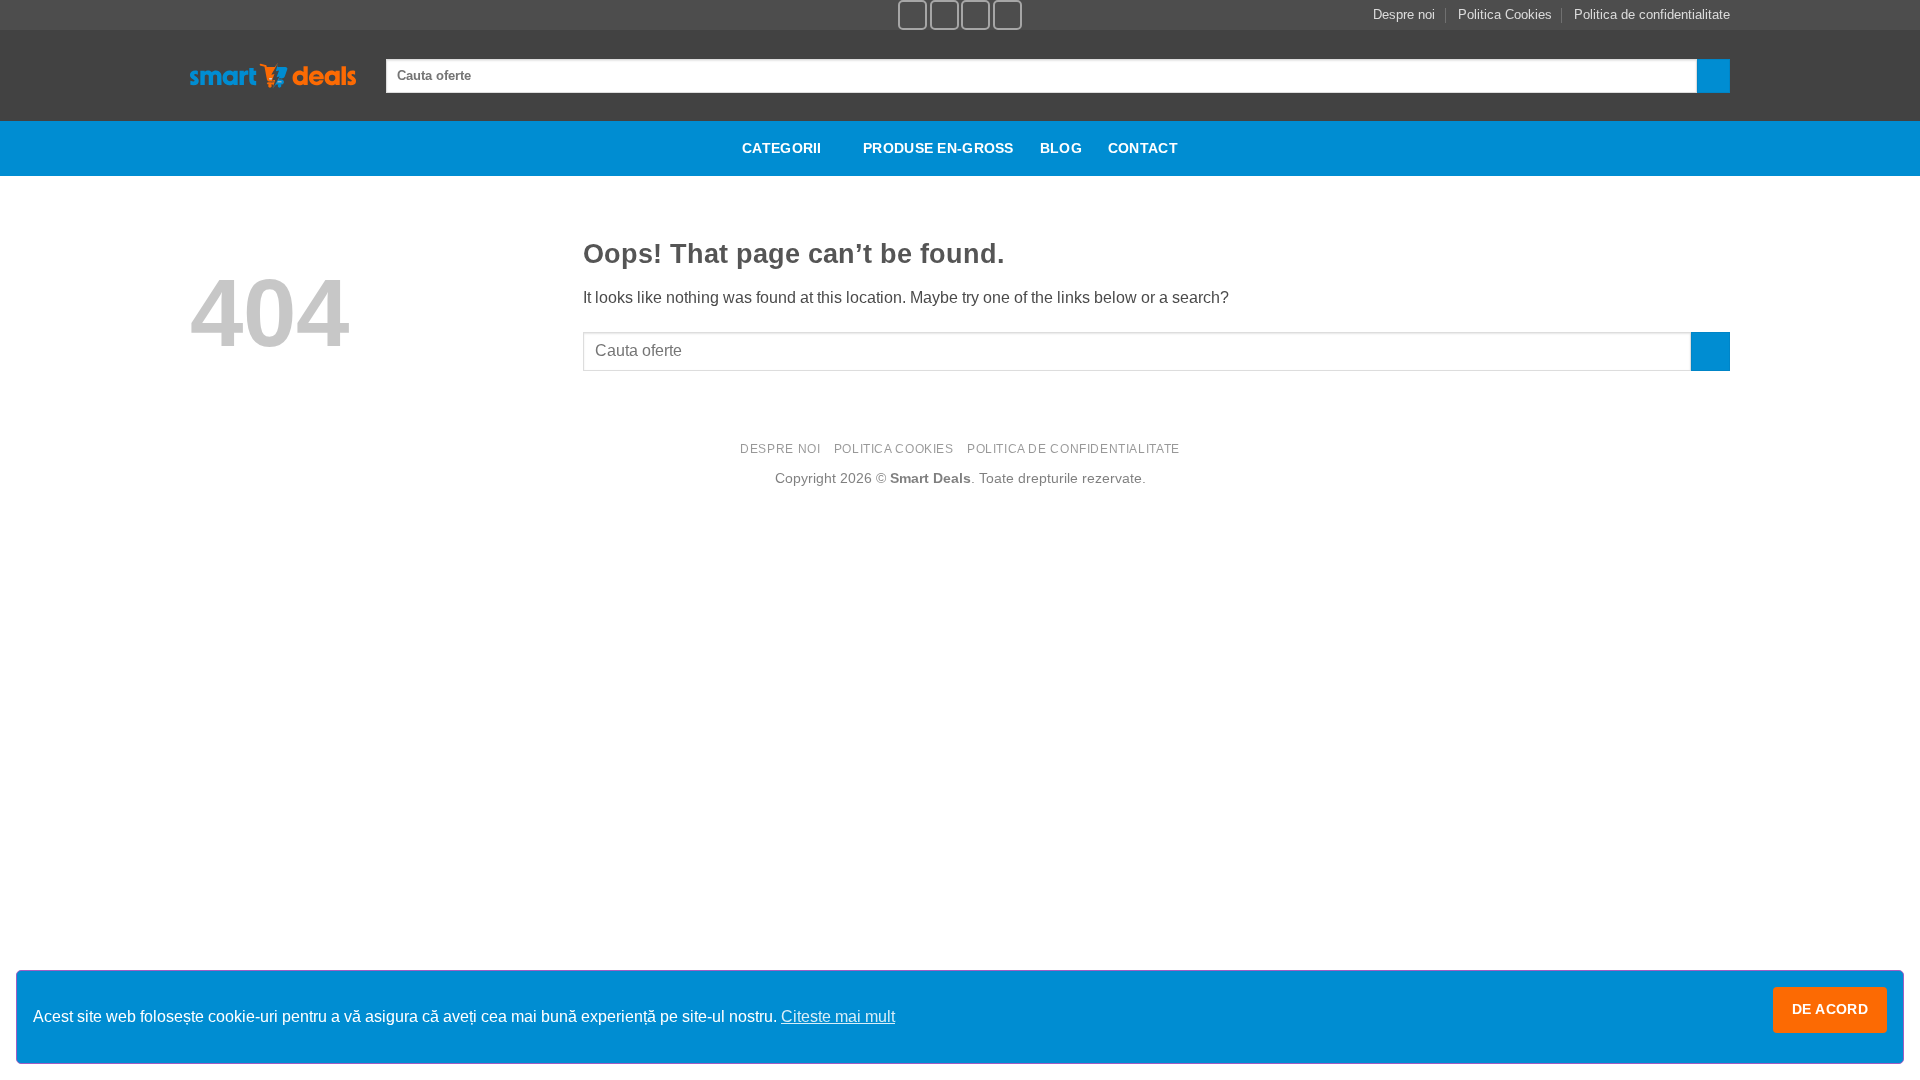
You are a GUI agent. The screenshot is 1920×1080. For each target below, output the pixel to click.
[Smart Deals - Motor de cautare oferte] (273, 76)
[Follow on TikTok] (975, 14)
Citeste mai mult (838, 1016)
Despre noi (1404, 14)
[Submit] (1713, 76)
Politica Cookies (1505, 14)
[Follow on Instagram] (944, 14)
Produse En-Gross (938, 148)
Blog (1061, 148)
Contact (1143, 148)
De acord (1830, 1009)
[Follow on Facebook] (912, 14)
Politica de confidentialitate (1652, 14)
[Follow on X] (1007, 14)
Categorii (782, 148)
